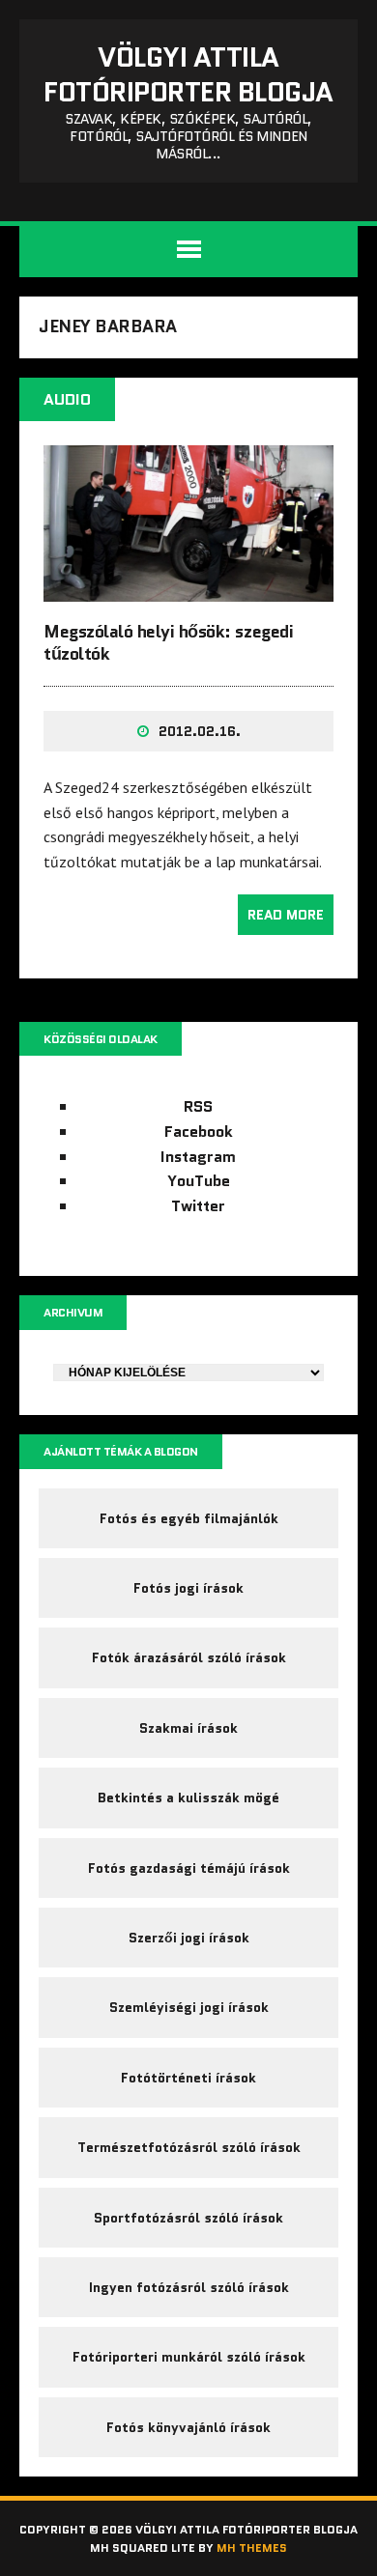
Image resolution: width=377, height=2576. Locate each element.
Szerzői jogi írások (189, 1938)
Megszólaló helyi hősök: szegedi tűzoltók (168, 643)
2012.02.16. (200, 731)
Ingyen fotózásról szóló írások (189, 2287)
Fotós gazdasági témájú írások (189, 1868)
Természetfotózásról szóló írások (189, 2147)
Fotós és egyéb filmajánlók (189, 1518)
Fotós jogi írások (188, 1588)
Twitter (198, 1206)
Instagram (198, 1157)
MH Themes (252, 2548)
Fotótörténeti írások (188, 2078)
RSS (198, 1106)
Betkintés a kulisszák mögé (188, 1798)
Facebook (199, 1132)
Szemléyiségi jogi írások (189, 2007)
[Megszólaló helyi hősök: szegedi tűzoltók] (188, 588)
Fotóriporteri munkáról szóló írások (189, 2357)
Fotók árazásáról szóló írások (189, 1657)
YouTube (199, 1181)
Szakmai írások (188, 1728)
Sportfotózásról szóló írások (188, 2218)
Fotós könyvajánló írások (188, 2427)
